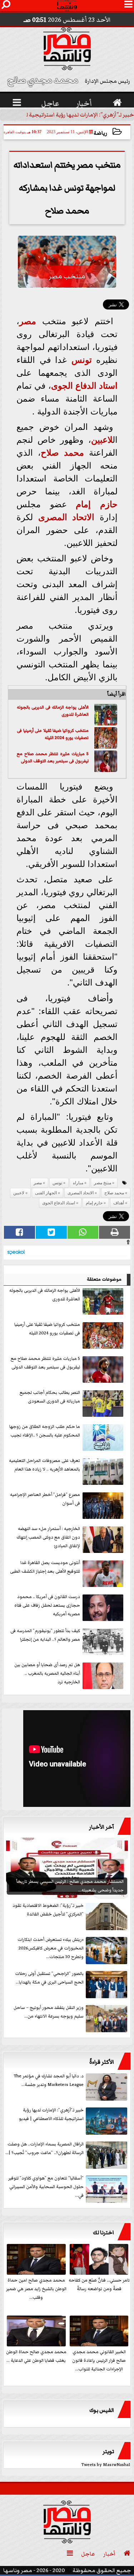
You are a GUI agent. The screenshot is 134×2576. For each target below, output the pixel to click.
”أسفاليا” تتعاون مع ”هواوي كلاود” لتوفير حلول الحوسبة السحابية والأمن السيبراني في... (46, 2187)
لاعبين (102, 440)
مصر (28, 321)
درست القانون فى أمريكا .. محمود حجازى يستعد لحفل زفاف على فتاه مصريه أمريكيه (47, 1605)
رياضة (100, 133)
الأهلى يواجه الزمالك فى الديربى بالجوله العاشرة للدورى (45, 1295)
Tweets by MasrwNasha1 (106, 2465)
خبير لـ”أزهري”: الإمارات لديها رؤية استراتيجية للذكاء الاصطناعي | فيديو (51, 2114)
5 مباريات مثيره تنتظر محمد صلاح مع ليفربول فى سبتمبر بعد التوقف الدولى (53, 757)
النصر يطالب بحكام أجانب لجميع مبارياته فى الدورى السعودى (50, 1397)
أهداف (119, 1203)
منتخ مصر (103, 1183)
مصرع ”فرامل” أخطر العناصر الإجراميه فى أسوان (45, 1499)
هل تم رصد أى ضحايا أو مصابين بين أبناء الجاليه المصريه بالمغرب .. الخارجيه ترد (47, 1673)
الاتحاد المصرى (66, 517)
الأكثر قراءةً (102, 2062)
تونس (82, 360)
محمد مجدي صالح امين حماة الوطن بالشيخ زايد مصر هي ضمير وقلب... (36, 2289)
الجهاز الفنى (46, 1193)
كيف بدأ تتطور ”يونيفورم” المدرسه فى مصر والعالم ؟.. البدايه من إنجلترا (45, 1635)
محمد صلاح (62, 453)
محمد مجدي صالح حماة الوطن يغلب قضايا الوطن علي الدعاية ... (36, 2356)
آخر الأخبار (101, 1827)
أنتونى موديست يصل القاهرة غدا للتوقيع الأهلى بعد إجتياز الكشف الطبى (45, 1567)
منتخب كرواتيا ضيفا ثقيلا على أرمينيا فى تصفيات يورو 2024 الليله (53, 734)
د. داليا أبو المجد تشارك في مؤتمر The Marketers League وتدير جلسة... (49, 2080)
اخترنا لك (103, 2232)
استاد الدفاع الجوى (85, 386)
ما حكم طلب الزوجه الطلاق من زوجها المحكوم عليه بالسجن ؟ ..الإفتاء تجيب (45, 1431)
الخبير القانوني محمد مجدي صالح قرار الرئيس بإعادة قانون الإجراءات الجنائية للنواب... (99, 2361)
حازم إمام (97, 504)
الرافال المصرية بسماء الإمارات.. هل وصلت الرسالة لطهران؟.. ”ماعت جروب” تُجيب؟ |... (44, 2148)
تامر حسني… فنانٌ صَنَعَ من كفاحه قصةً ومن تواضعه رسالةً (99, 2285)
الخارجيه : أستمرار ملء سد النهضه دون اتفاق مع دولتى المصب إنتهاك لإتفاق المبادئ (48, 1537)
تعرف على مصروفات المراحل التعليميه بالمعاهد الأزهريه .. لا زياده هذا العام (44, 1465)
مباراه (78, 1183)
